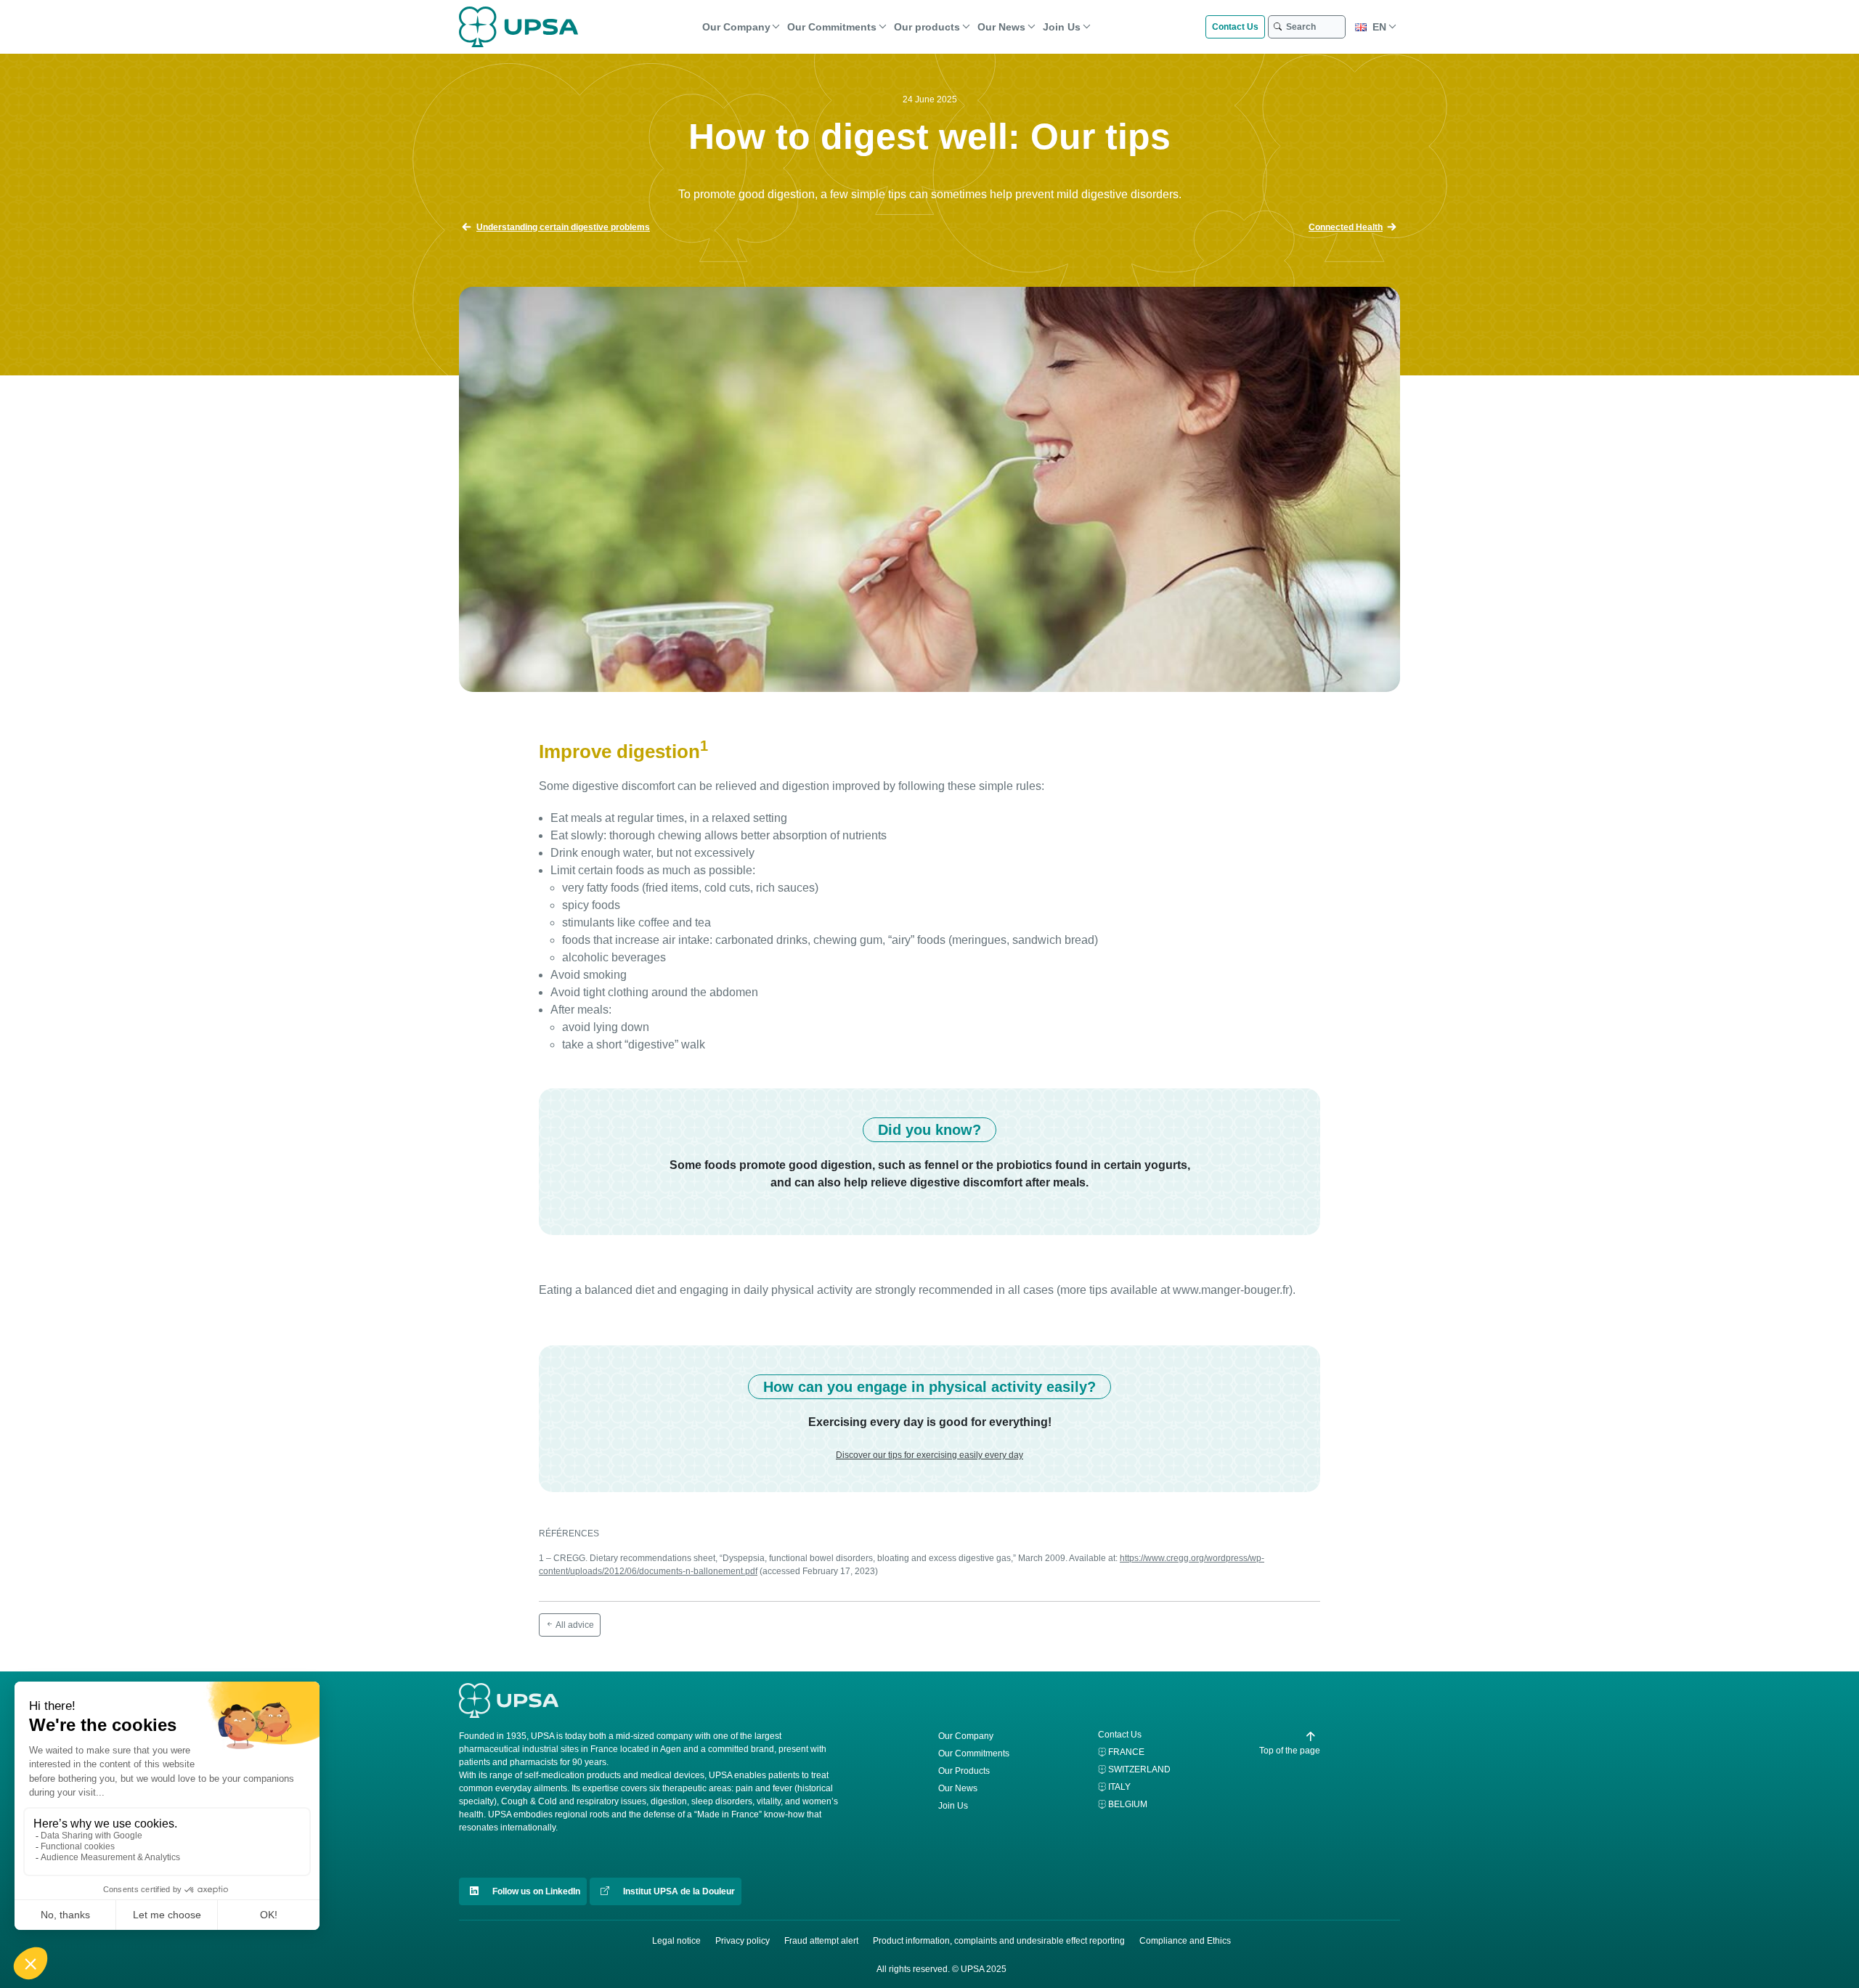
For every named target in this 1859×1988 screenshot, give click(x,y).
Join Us (1062, 27)
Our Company (736, 27)
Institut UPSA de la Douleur (678, 1891)
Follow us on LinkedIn (535, 1891)
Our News (1001, 27)
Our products (927, 27)
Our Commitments (832, 27)
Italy (1119, 1787)
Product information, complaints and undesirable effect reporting (999, 1941)
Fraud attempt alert (821, 1941)
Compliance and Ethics (1185, 1941)
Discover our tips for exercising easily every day (929, 1455)
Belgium (1128, 1804)
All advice (574, 1625)
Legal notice (676, 1941)
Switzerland (1139, 1769)
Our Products (964, 1771)
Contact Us (1235, 27)
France (1126, 1752)
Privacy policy (743, 1941)
